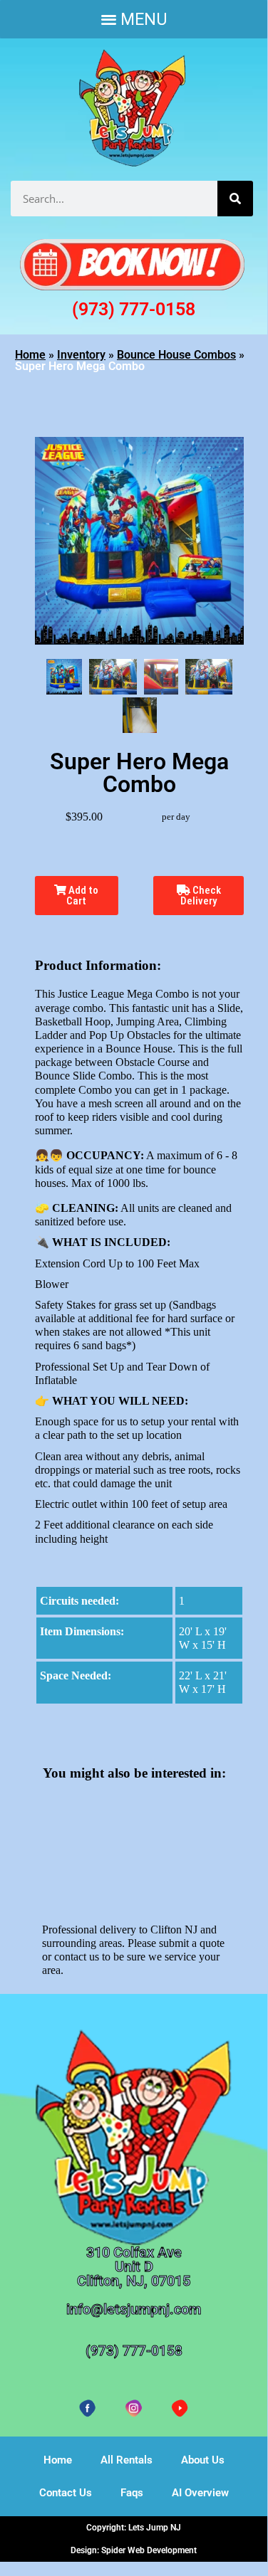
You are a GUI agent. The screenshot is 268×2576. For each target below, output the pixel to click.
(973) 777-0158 (134, 309)
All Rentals (127, 2460)
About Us (203, 2460)
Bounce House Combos (176, 355)
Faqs (132, 2493)
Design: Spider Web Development (134, 2550)
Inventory (81, 355)
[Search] (235, 199)
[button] (134, 19)
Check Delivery (201, 896)
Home (30, 355)
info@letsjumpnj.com (134, 2309)
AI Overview (200, 2493)
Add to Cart (82, 896)
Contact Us (66, 2493)
